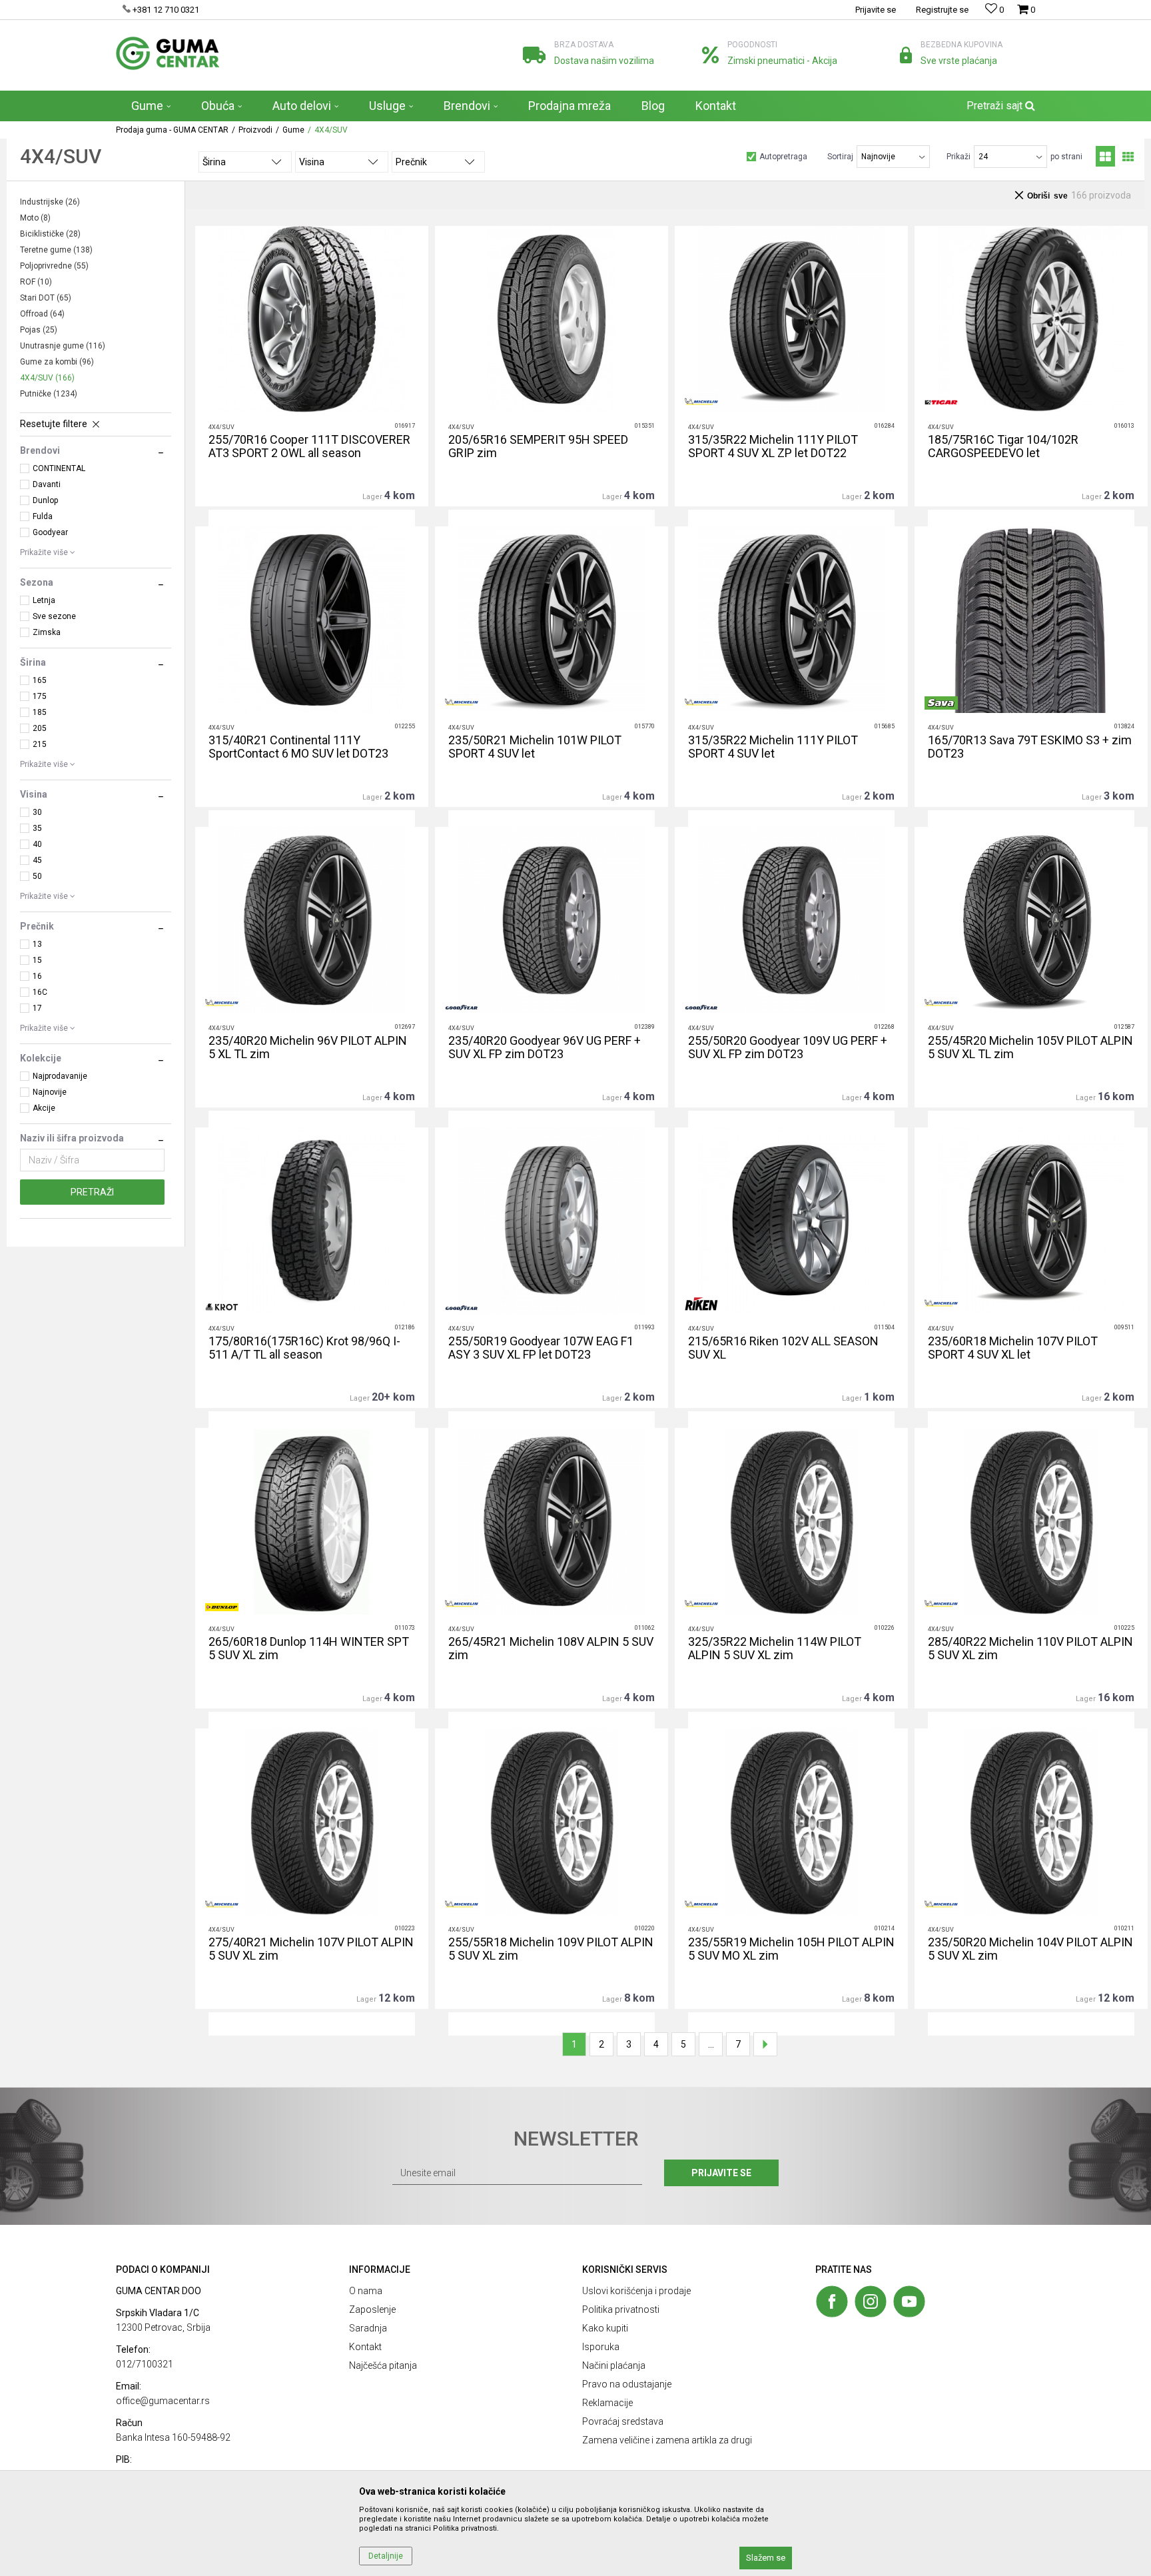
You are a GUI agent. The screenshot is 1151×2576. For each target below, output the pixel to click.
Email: (341, 128)
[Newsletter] (702, 133)
